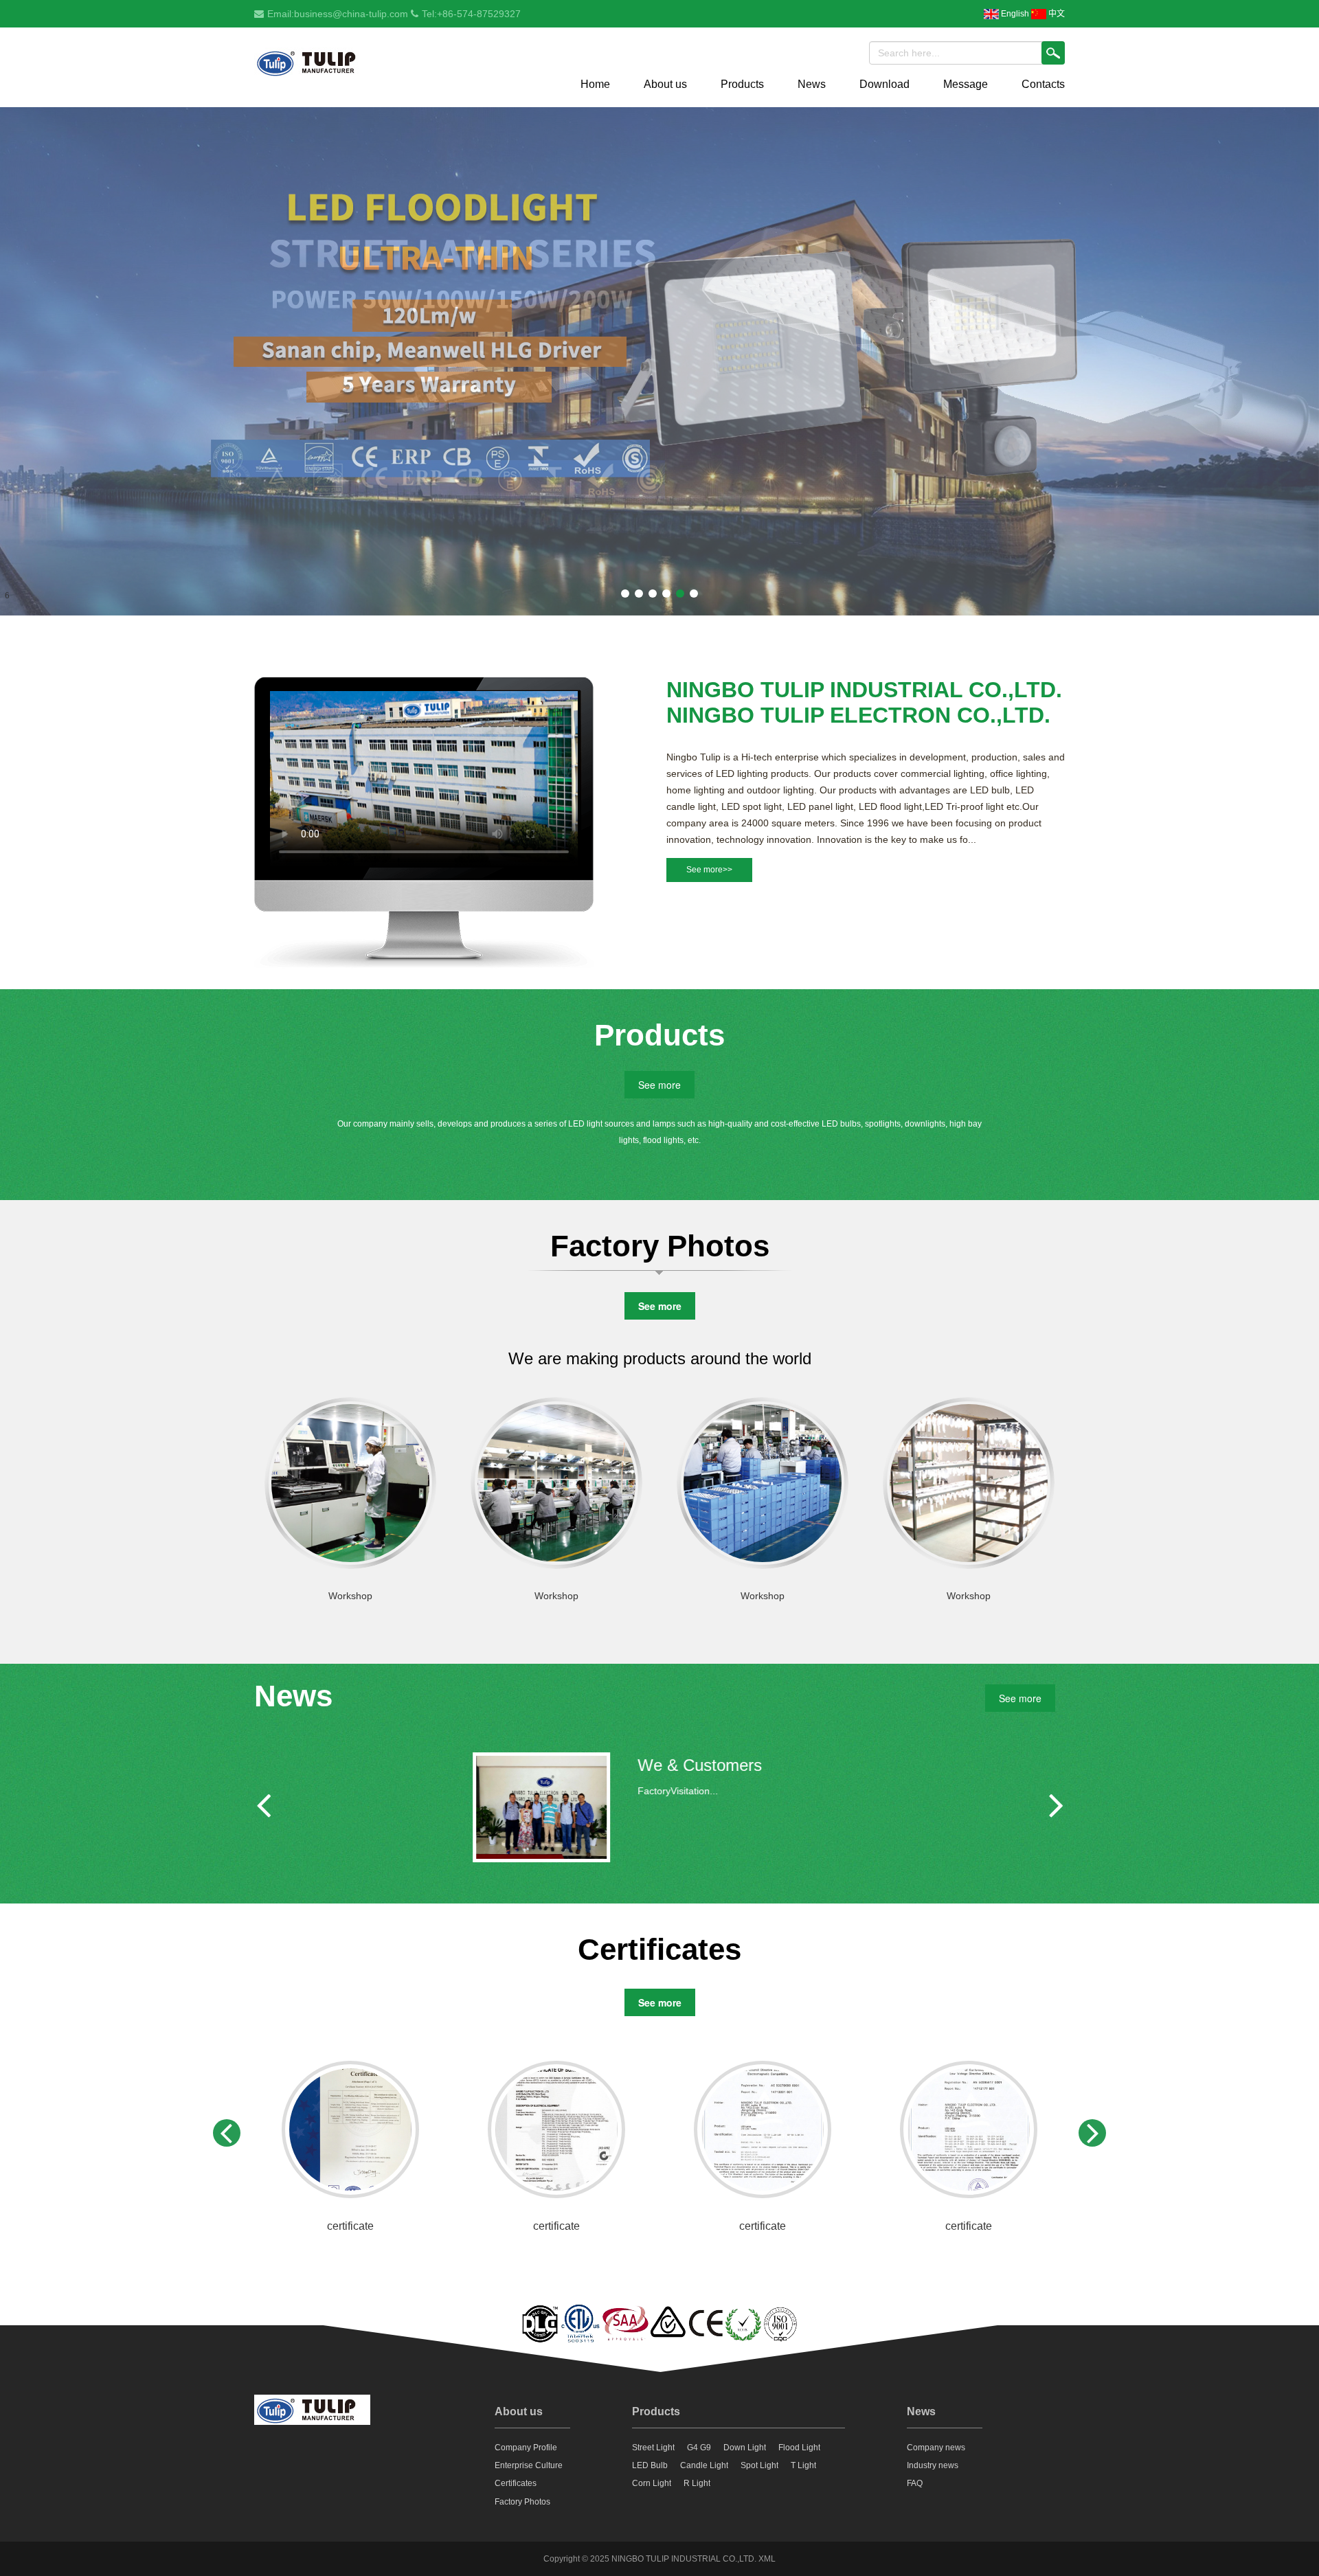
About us (665, 84)
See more (659, 1085)
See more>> (709, 870)
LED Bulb (650, 2465)
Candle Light (704, 2465)
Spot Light (759, 2465)
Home (595, 84)
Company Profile (526, 2448)
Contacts (1043, 84)
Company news (936, 2448)
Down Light (745, 2448)
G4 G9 (699, 2448)
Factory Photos (522, 2502)
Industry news (933, 2465)
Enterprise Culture (529, 2465)
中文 (1056, 14)
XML (767, 2559)
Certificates (516, 2483)
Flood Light (799, 2448)
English (1014, 14)
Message (966, 84)
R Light (697, 2483)
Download (884, 84)
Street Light (653, 2448)
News (812, 84)
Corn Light (652, 2483)
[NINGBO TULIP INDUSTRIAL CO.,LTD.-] (312, 64)
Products (742, 84)
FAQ (915, 2483)
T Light (803, 2465)
